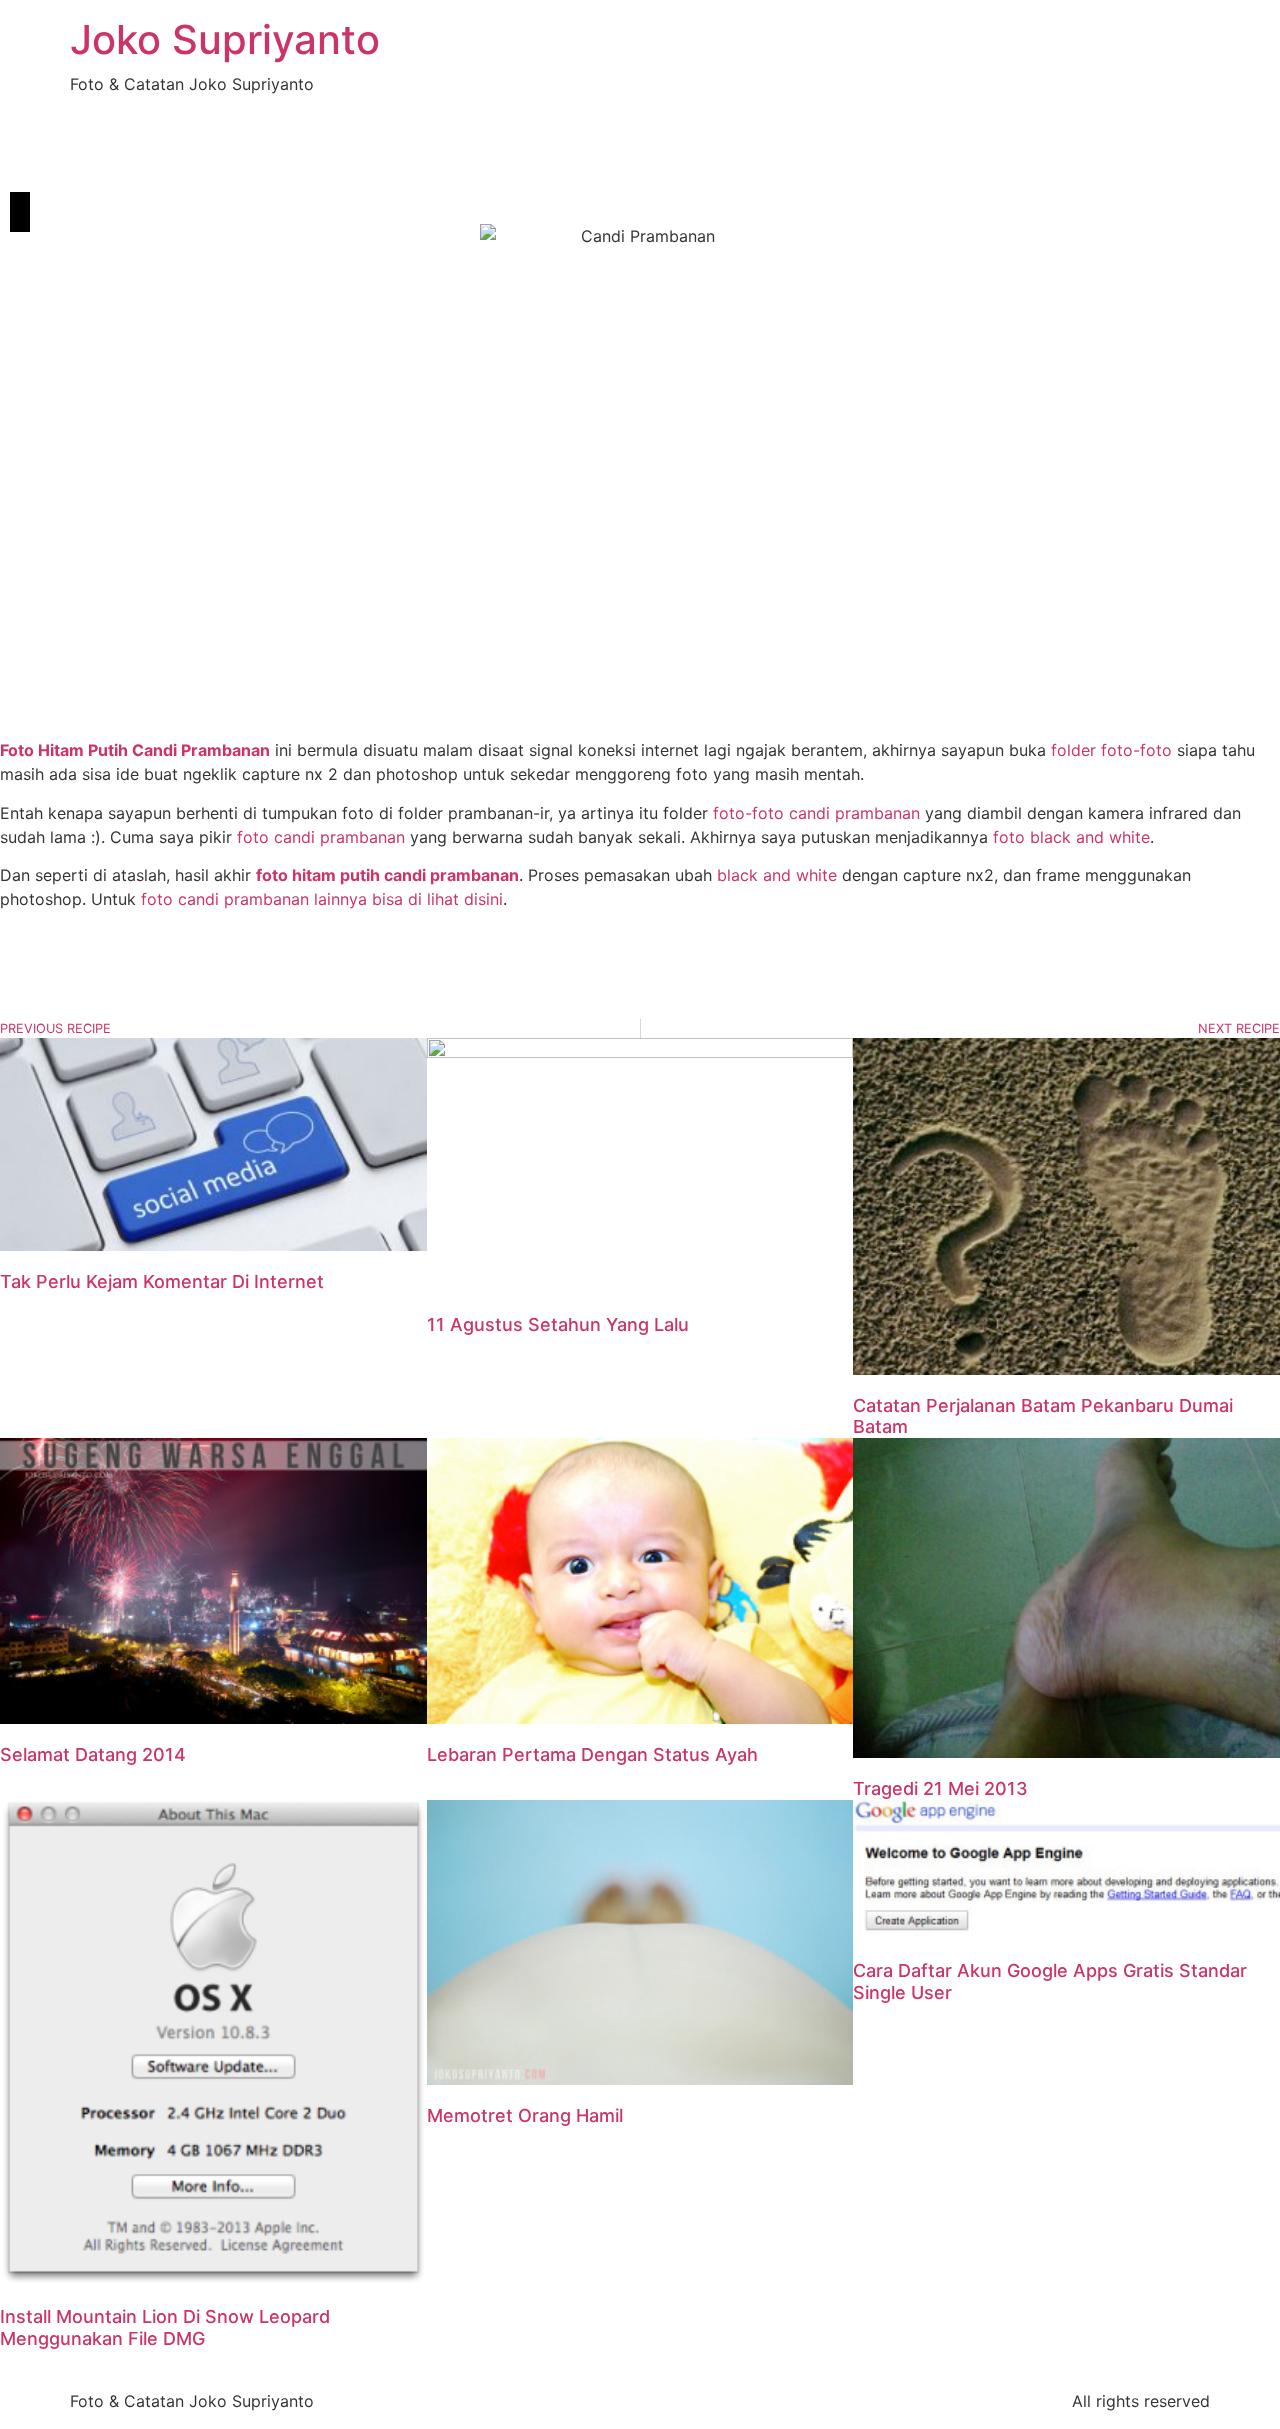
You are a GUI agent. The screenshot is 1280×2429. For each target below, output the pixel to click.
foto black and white (1071, 837)
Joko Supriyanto (225, 39)
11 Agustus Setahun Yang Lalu (558, 1324)
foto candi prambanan (321, 837)
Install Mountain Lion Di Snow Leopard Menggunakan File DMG (165, 2327)
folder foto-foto (1111, 750)
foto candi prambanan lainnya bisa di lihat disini (322, 899)
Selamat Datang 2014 (93, 1754)
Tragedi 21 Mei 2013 (940, 1788)
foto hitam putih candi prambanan (387, 875)
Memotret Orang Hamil (525, 2115)
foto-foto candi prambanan (816, 813)
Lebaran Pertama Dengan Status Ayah (592, 1754)
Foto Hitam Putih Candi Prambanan (135, 750)
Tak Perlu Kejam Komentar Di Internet (162, 1281)
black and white (777, 875)
